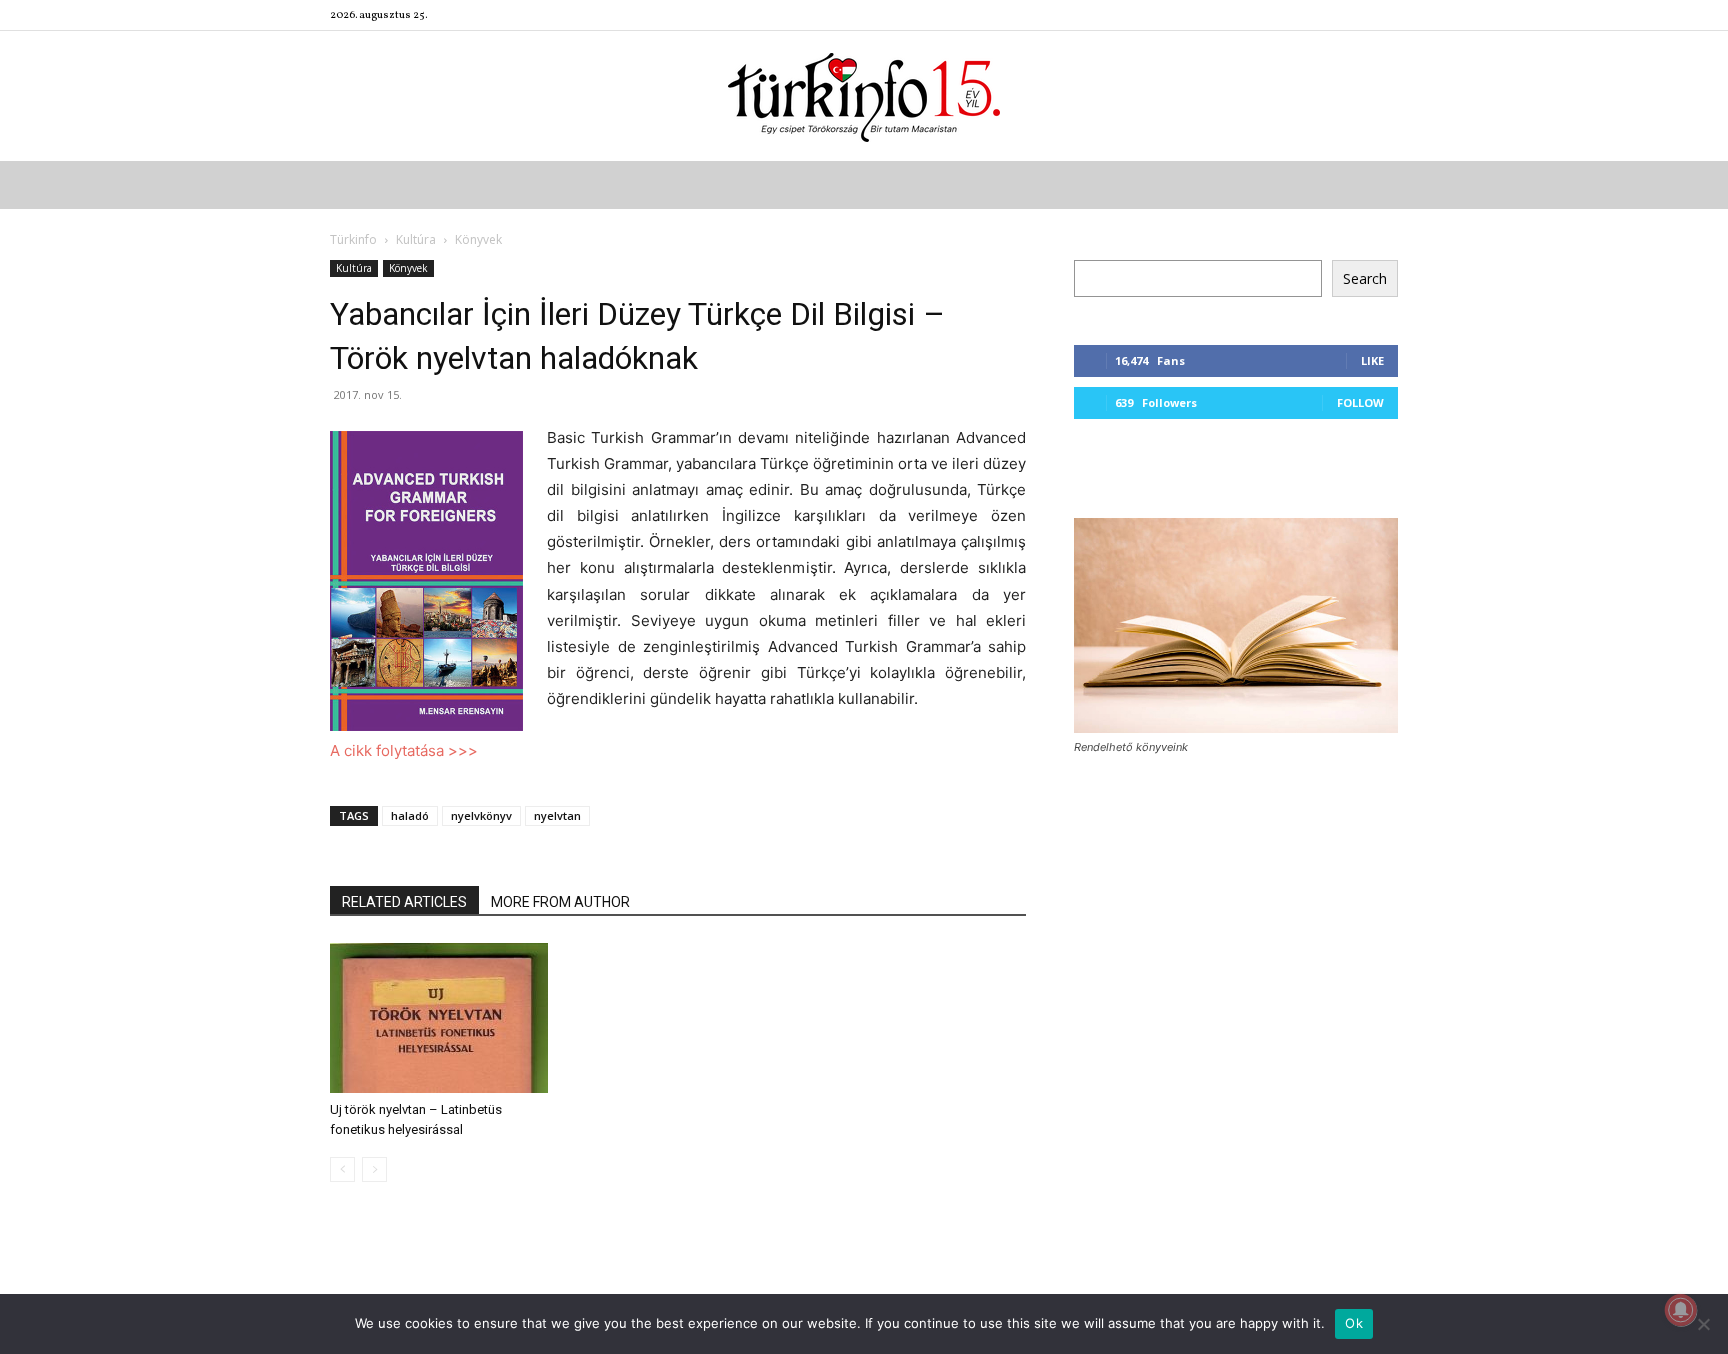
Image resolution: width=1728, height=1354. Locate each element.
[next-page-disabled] (374, 1169)
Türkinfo (353, 239)
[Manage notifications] (1681, 1310)
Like (1372, 360)
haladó (410, 815)
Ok (1354, 1323)
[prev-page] (342, 1169)
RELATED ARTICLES (404, 902)
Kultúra (416, 239)
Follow (1360, 402)
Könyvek (408, 268)
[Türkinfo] (864, 97)
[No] (1703, 1324)
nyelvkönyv (481, 815)
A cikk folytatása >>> (404, 750)
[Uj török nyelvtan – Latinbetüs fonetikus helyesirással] (439, 1018)
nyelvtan (557, 815)
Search (1365, 278)
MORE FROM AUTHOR (560, 902)
